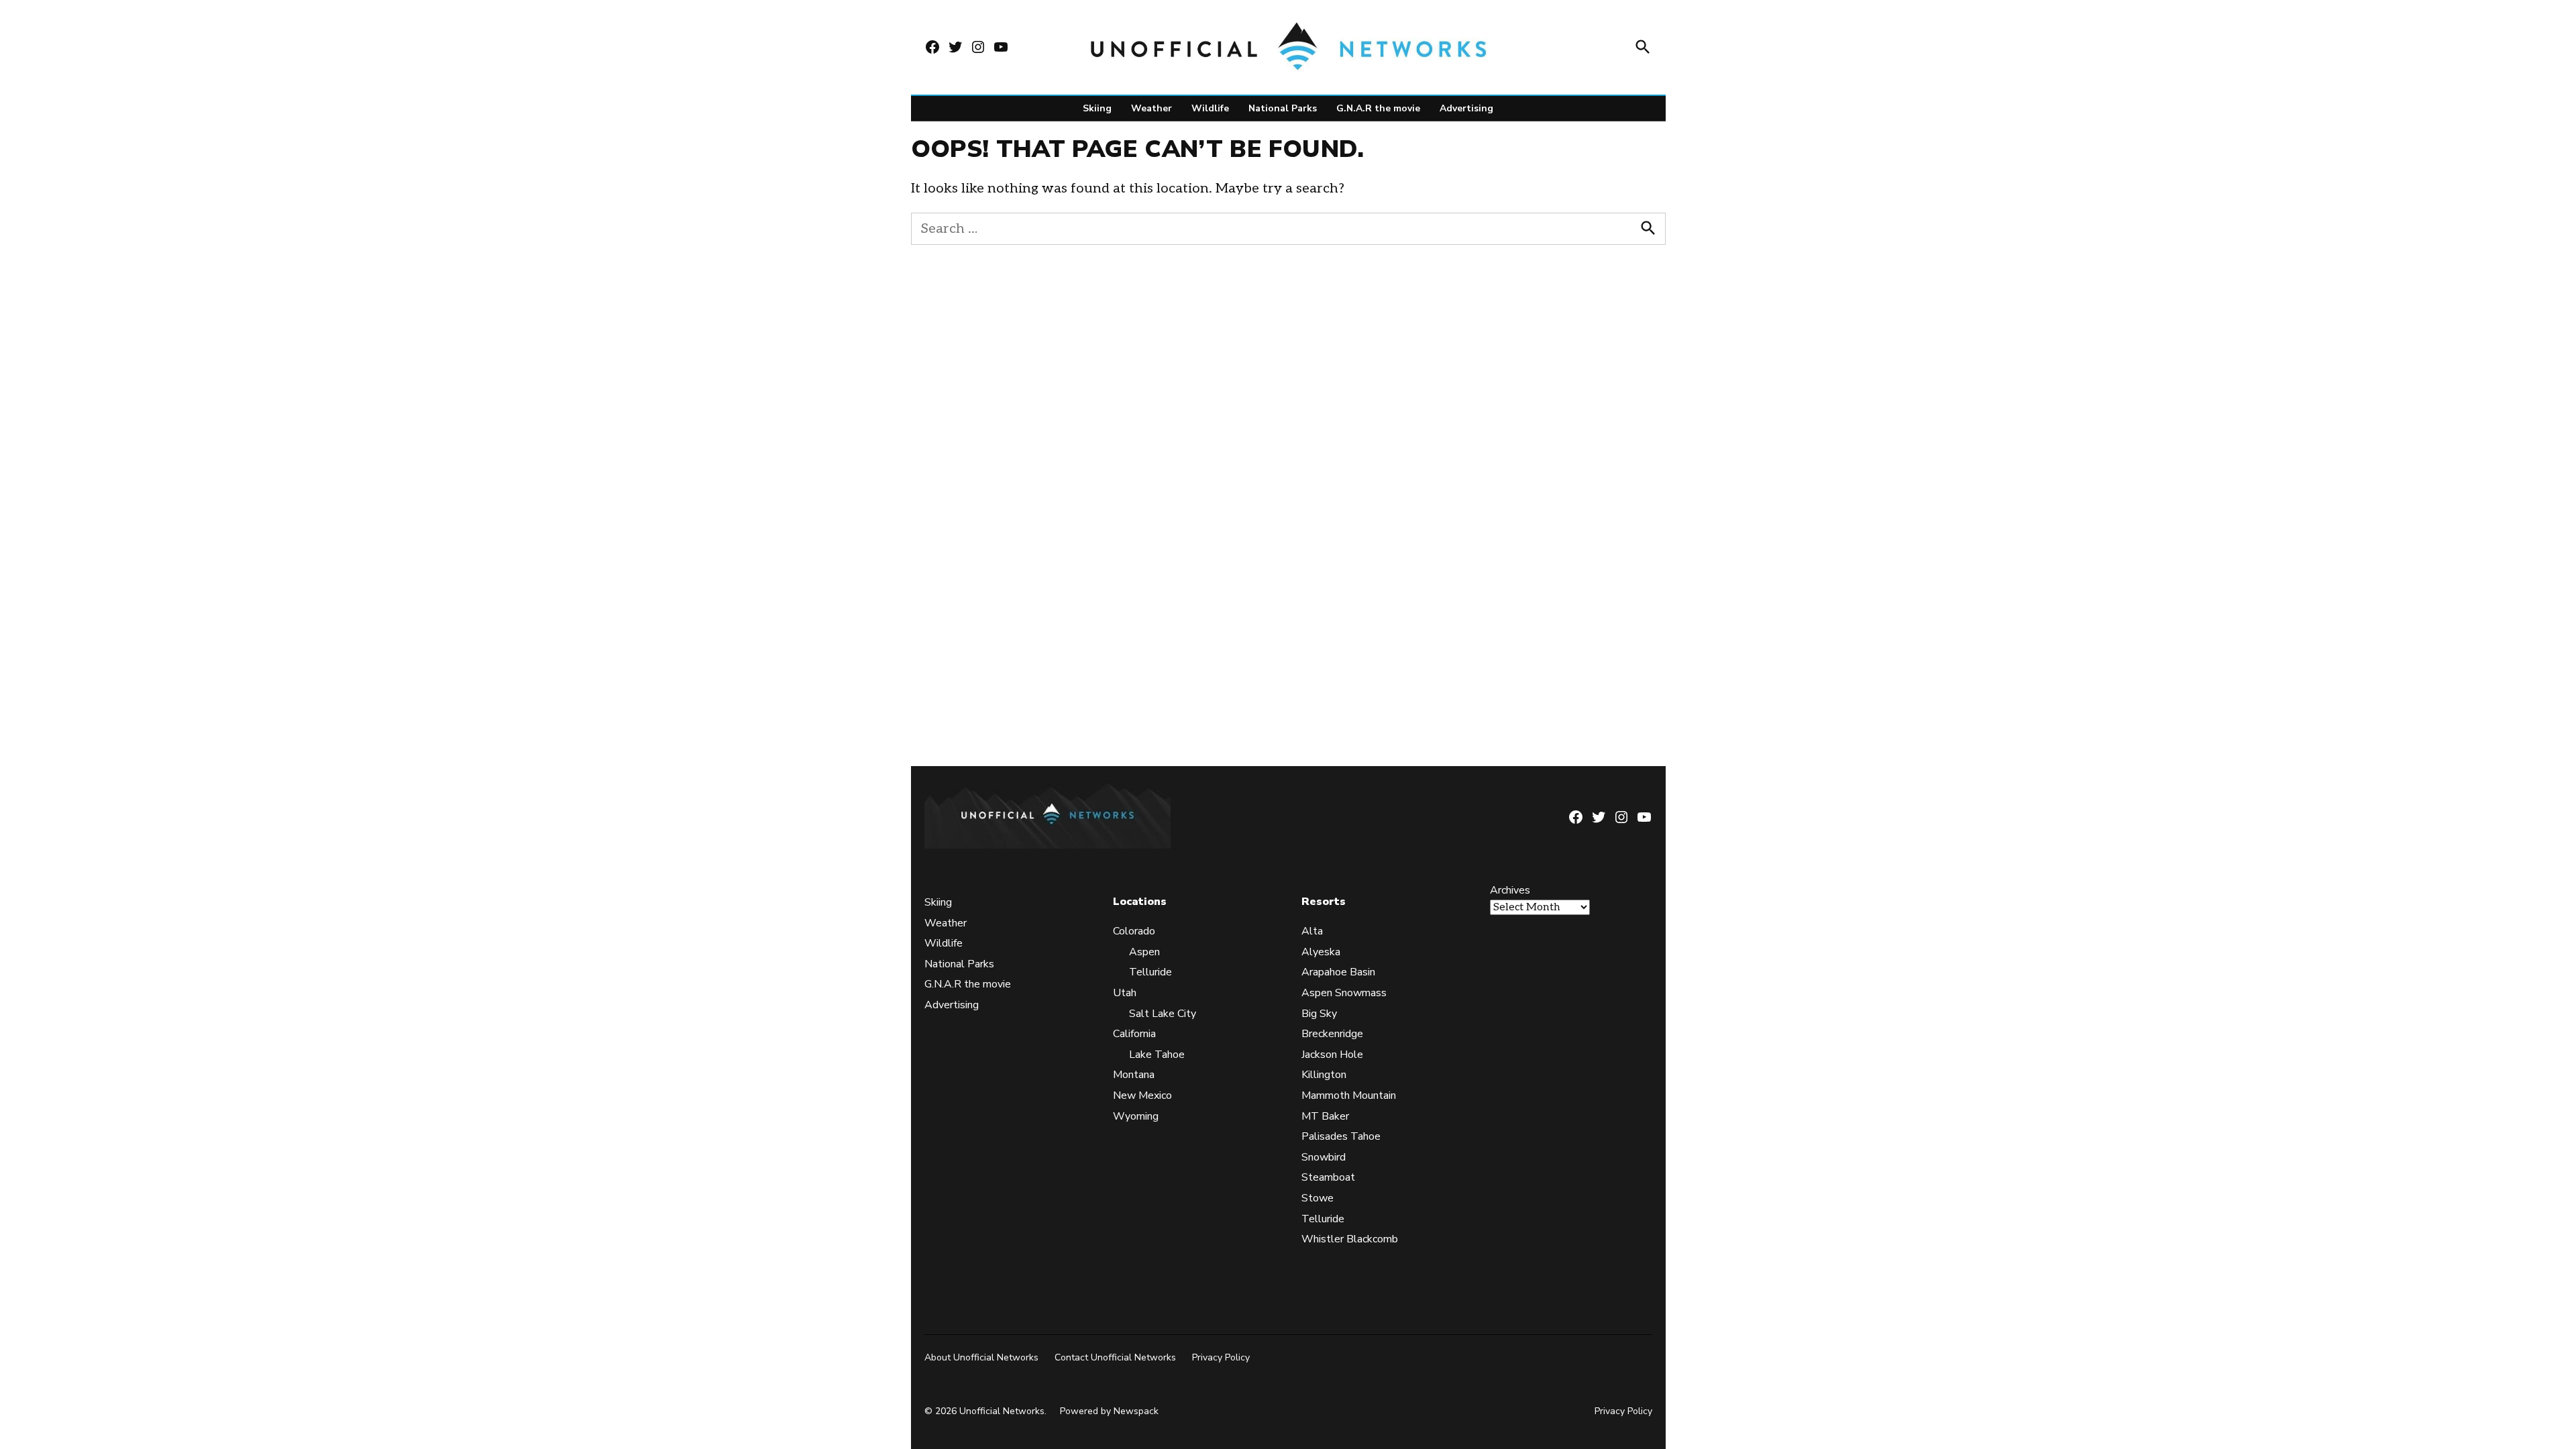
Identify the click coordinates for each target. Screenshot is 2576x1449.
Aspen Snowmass (1344, 993)
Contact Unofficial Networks (1115, 1357)
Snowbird (1324, 1157)
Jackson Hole (1332, 1055)
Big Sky (1319, 1014)
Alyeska (1321, 952)
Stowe (1318, 1198)
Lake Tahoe (1157, 1055)
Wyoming (1136, 1116)
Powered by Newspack (1109, 1411)
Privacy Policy (1221, 1357)
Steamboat (1328, 1177)
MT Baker (1325, 1116)
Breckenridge (1332, 1034)
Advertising (1466, 108)
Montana (1134, 1075)
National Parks (1283, 108)
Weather (1151, 108)
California (1134, 1034)
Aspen (1144, 952)
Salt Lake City (1163, 1014)
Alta (1312, 931)
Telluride (1150, 972)
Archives (1510, 890)
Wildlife (1210, 108)
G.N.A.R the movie (1378, 108)
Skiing (1097, 108)
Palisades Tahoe (1341, 1136)
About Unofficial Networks (981, 1357)
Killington (1324, 1075)
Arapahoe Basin (1338, 972)
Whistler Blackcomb (1350, 1239)
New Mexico (1142, 1095)
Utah (1125, 993)
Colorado (1134, 931)
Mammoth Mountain (1349, 1095)
